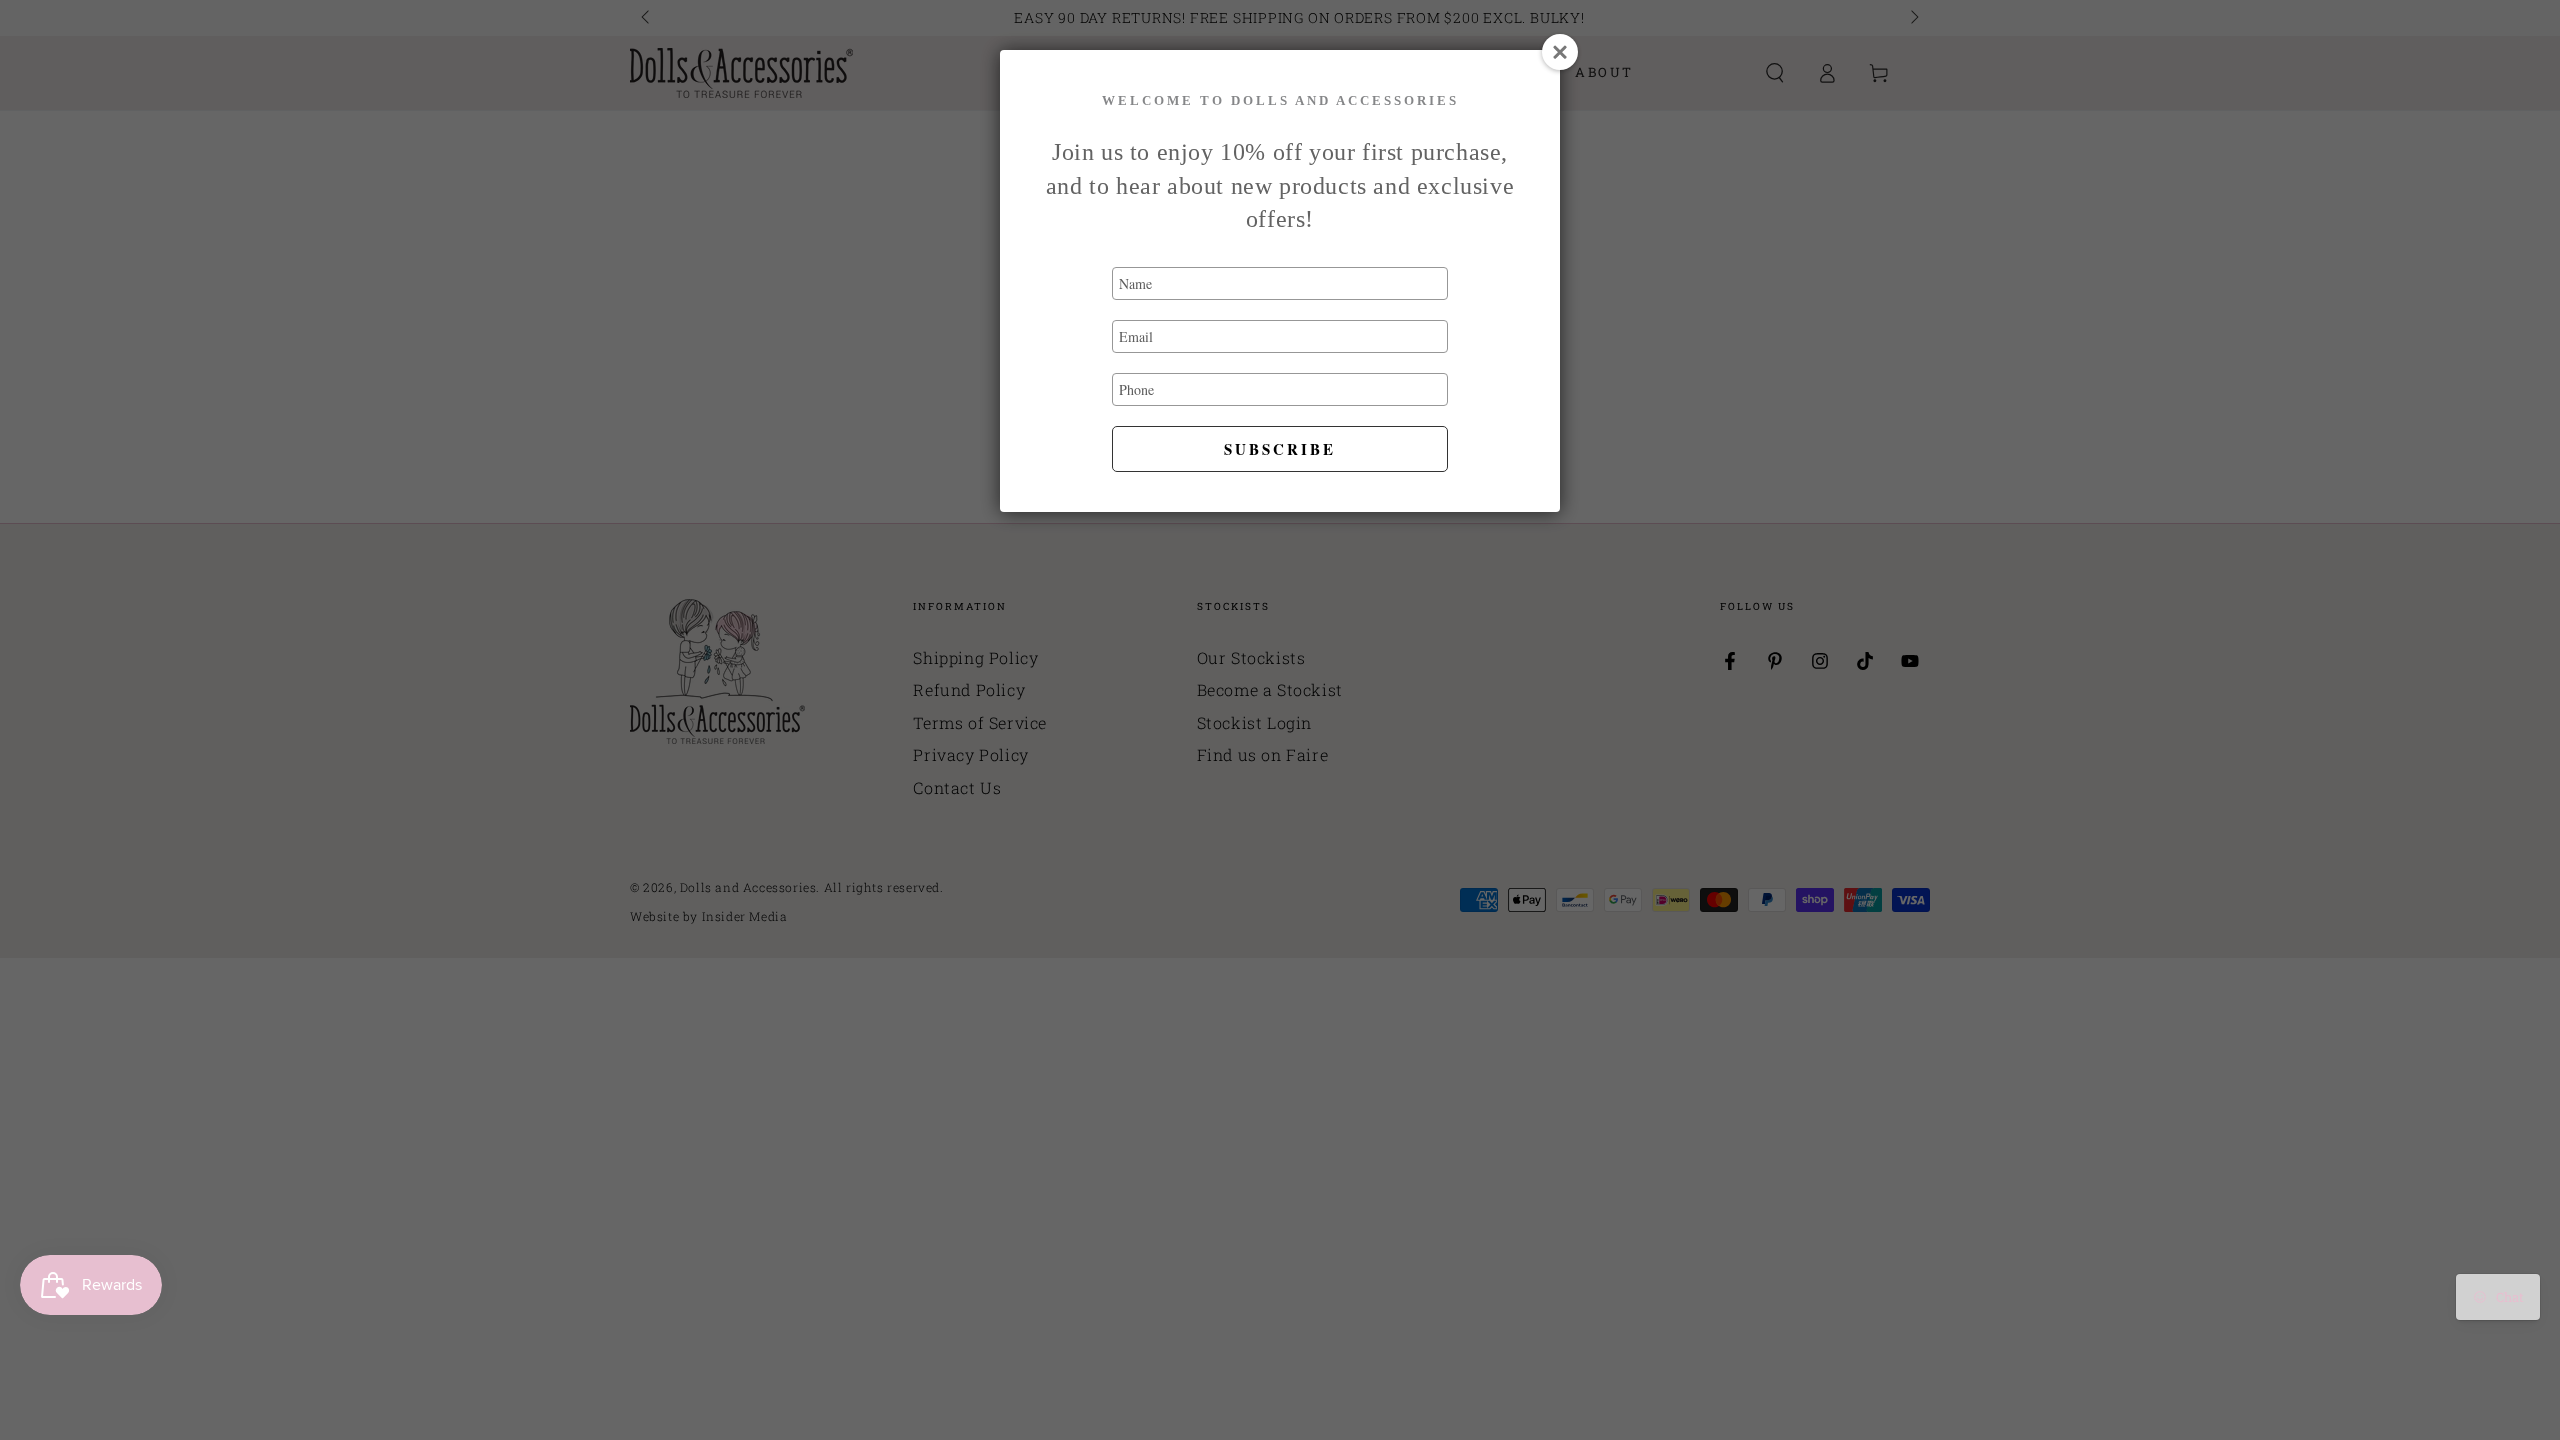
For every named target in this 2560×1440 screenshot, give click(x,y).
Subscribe (1280, 449)
